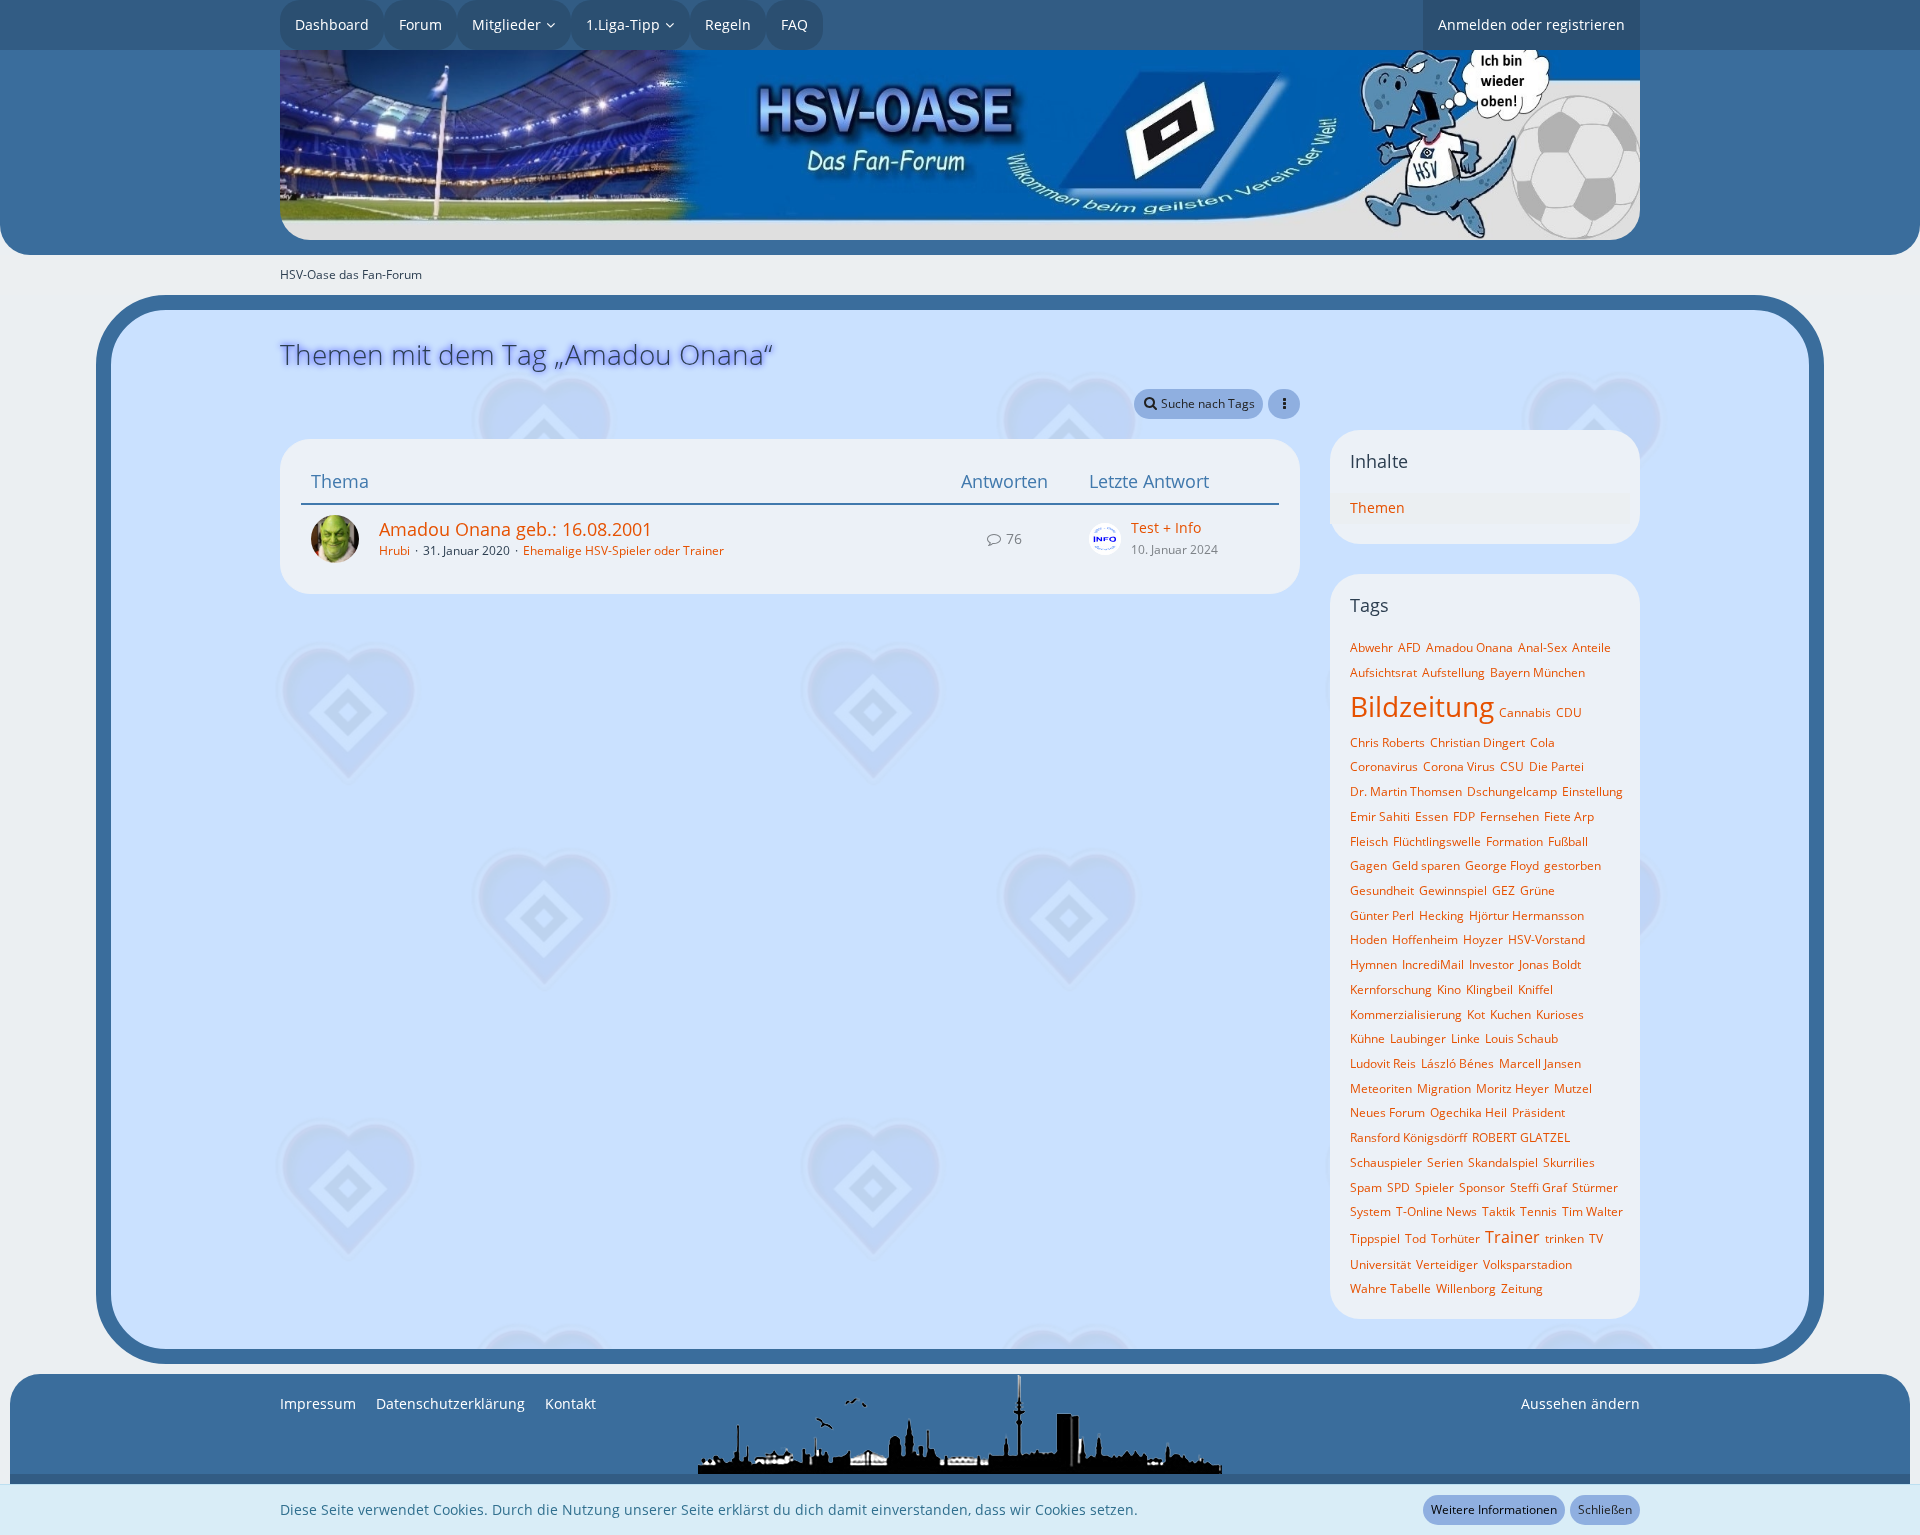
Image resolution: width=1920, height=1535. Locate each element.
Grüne (1537, 890)
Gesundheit (1382, 890)
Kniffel (1535, 989)
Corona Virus (1459, 766)
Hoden (1368, 939)
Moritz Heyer (1512, 1088)
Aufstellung (1453, 672)
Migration (1444, 1088)
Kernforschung (1391, 989)
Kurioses (1560, 1014)
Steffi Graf (1538, 1187)
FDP (1464, 816)
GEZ (1503, 890)
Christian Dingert (1477, 742)
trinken (1564, 1238)
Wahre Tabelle (1390, 1288)
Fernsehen (1509, 816)
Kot (1476, 1014)
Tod (1415, 1238)
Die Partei (1556, 766)
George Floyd (1502, 865)
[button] (1284, 404)
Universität (1380, 1264)
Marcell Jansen (1540, 1063)
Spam (1366, 1187)
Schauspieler (1386, 1162)
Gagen (1368, 865)
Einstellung (1592, 791)
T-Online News (1436, 1211)
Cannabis (1525, 712)
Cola (1542, 742)
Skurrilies (1569, 1162)
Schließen (1605, 1509)
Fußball (1568, 841)
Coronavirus (1384, 766)
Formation (1514, 841)
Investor (1491, 964)
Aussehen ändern (1580, 1403)
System (1370, 1211)
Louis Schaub (1521, 1038)
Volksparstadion (1527, 1264)
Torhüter (1455, 1238)
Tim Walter (1592, 1211)
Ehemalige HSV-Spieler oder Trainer (623, 550)
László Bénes (1457, 1063)
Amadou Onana (1469, 647)
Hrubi (394, 550)
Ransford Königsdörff (1408, 1137)
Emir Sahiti (1380, 816)
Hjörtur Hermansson (1526, 915)
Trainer (1512, 1237)
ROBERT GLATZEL (1521, 1137)
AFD (1409, 647)
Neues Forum (1387, 1112)
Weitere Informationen (1494, 1509)
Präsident (1538, 1112)
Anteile (1591, 647)
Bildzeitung (1422, 706)
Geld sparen (1426, 865)
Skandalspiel (1503, 1162)
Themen (1377, 507)
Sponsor (1482, 1187)
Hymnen (1373, 964)
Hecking (1441, 915)
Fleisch (1369, 841)
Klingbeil (1489, 989)
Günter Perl (1382, 915)
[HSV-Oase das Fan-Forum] (960, 145)
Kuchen (1510, 1014)
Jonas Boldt (1550, 964)
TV (1596, 1238)
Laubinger (1418, 1038)
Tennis (1538, 1211)
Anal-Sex (1542, 647)
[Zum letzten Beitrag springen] (1105, 539)
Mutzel (1573, 1088)
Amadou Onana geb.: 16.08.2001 (515, 529)
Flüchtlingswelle (1437, 841)
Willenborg (1466, 1288)
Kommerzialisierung (1406, 1014)
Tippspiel (1375, 1238)
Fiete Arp (1569, 816)
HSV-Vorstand (1546, 939)
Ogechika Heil (1468, 1112)
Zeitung (1522, 1288)
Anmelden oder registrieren (1531, 24)
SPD (1398, 1187)
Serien (1445, 1162)
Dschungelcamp (1512, 791)
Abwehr (1371, 647)
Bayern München (1537, 672)
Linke (1465, 1038)
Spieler (1434, 1187)
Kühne (1367, 1038)
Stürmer (1595, 1187)
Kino (1449, 989)
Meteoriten (1381, 1088)
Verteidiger (1447, 1264)
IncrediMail (1433, 964)
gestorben (1572, 865)
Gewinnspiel (1453, 890)
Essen (1431, 816)
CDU (1569, 712)
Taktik (1498, 1211)
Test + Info (1166, 527)
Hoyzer (1483, 939)
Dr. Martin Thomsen (1406, 791)
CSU (1512, 766)
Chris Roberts (1387, 742)
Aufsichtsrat (1383, 672)
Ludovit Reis (1383, 1063)
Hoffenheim (1425, 939)
